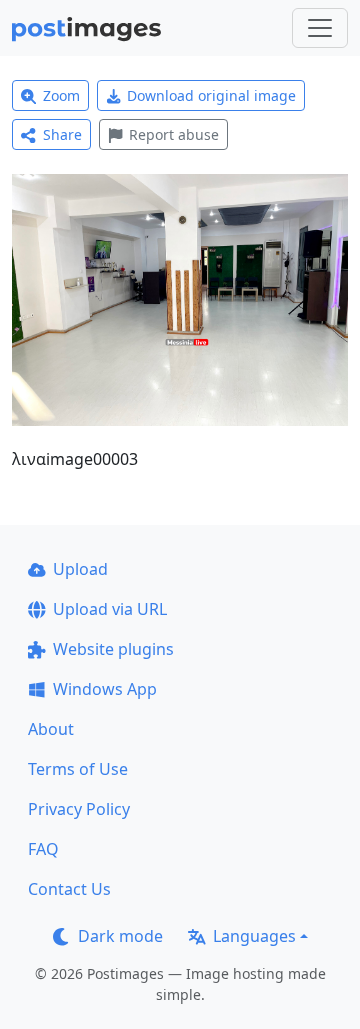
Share (62, 134)
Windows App (105, 689)
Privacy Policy (79, 809)
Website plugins (113, 649)
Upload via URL (110, 609)
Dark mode (120, 936)
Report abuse (174, 134)
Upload (80, 569)
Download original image (211, 95)
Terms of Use (78, 769)
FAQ (43, 849)
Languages (254, 936)
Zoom (61, 95)
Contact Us (69, 889)
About (51, 729)
